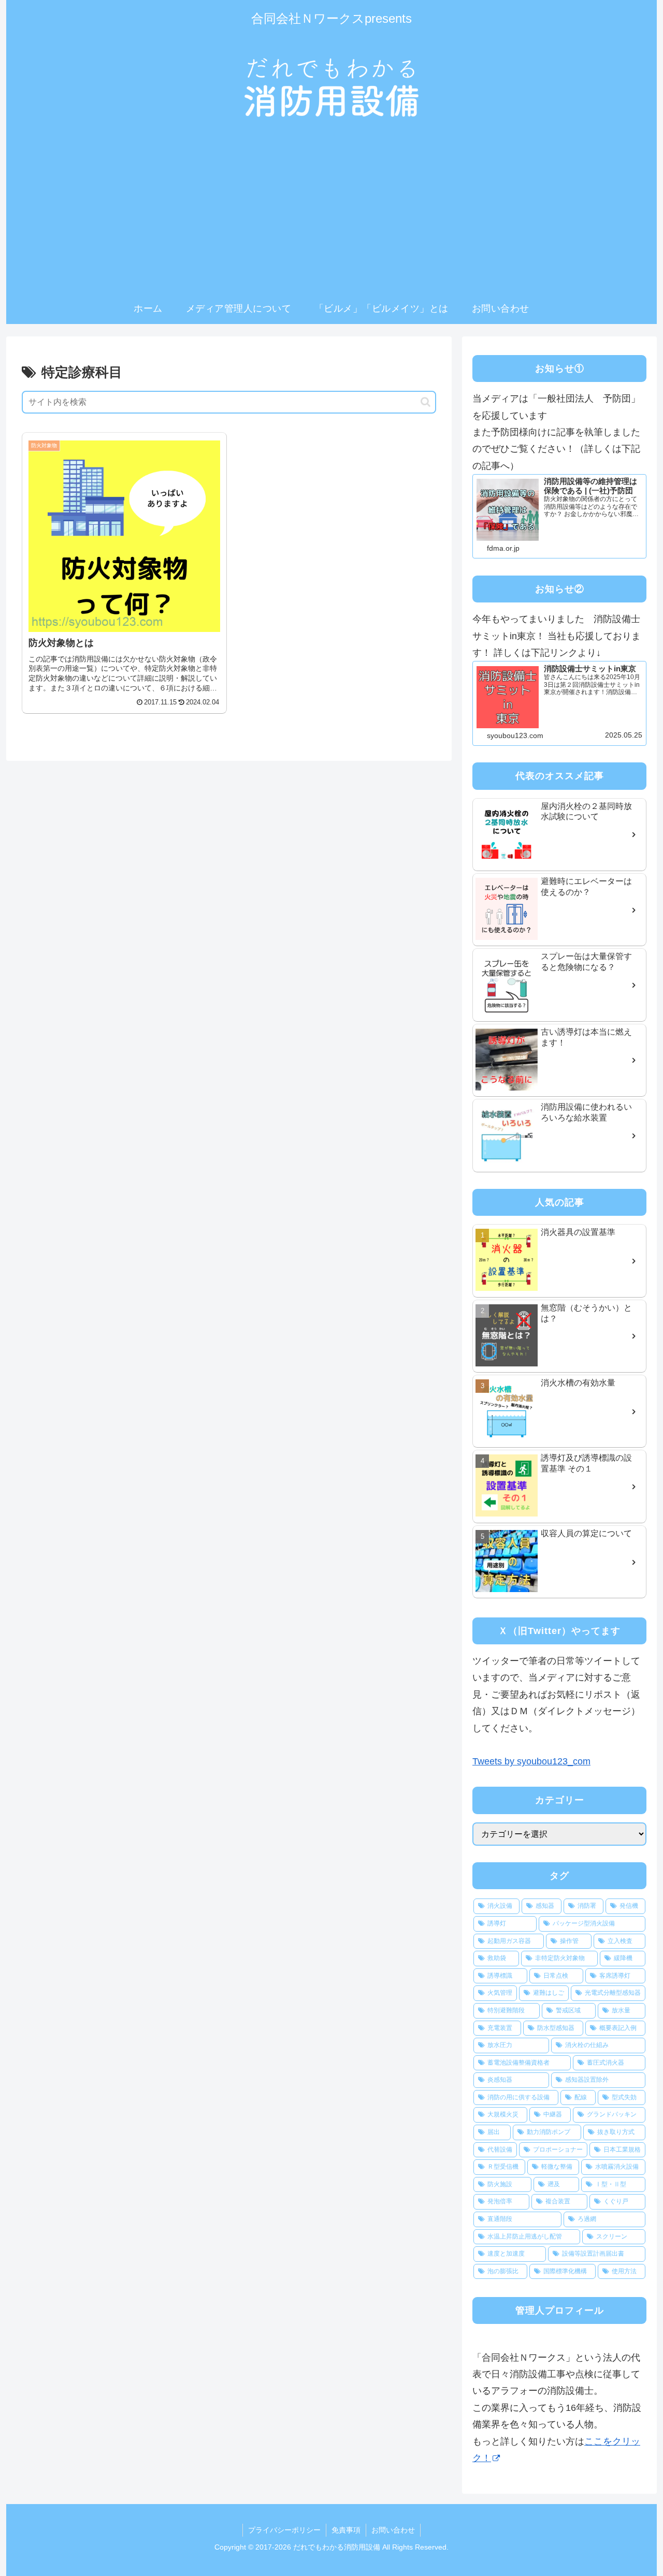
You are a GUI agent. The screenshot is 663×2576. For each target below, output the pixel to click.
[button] (426, 402)
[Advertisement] (331, 215)
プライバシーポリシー (284, 2530)
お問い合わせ (393, 2530)
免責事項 (346, 2530)
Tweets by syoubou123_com (531, 1761)
